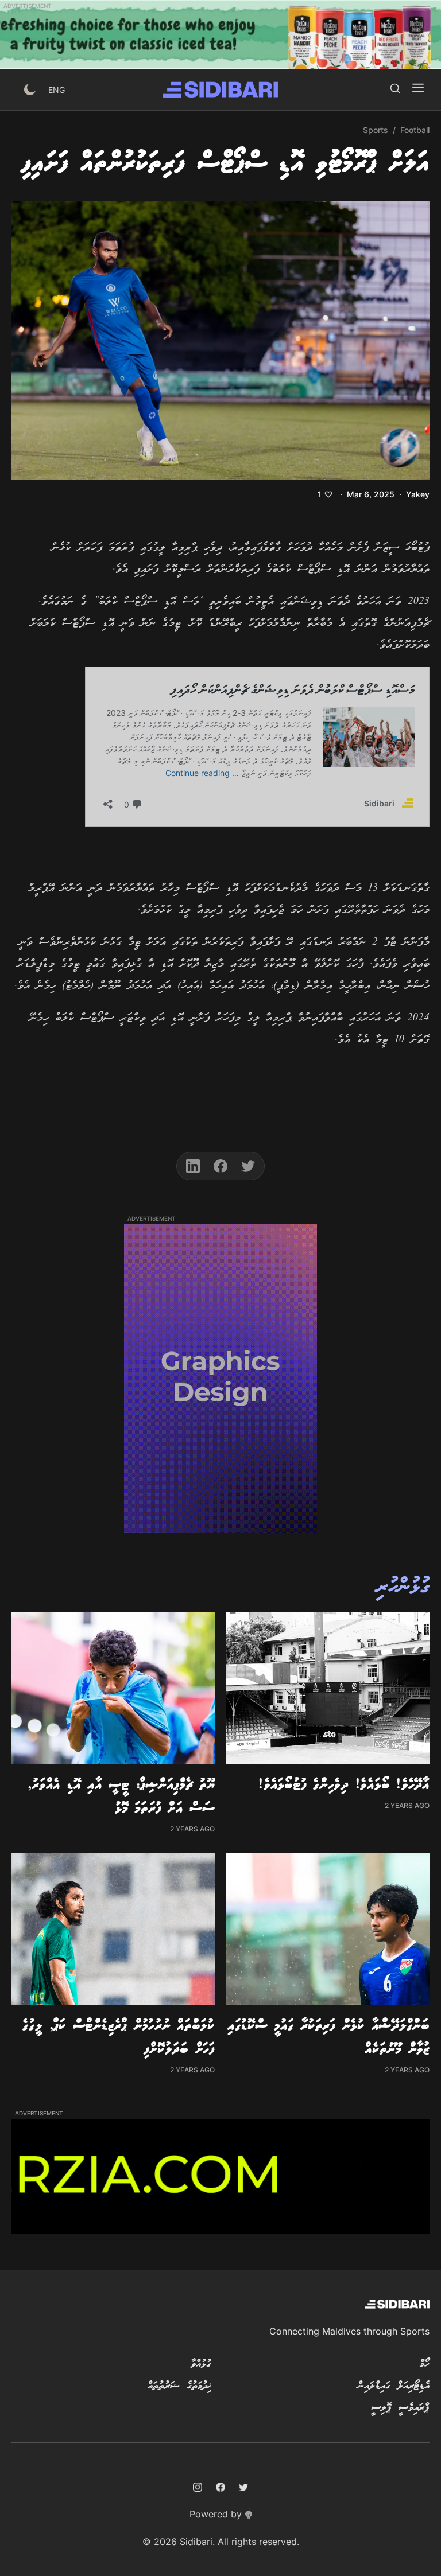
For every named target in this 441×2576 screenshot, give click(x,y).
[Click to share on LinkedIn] (193, 1166)
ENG (57, 90)
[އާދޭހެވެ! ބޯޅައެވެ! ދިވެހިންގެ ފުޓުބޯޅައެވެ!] (328, 1688)
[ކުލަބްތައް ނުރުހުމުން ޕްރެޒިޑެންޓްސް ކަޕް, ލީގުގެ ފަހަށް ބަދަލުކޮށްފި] (113, 1929)
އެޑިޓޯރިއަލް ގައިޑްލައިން (394, 2386)
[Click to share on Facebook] (220, 1166)
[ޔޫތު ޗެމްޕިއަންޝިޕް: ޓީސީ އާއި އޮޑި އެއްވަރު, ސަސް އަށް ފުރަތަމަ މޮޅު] (113, 1688)
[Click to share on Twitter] (248, 1166)
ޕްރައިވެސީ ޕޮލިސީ (400, 2408)
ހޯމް (425, 2364)
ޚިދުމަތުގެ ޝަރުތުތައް (179, 2386)
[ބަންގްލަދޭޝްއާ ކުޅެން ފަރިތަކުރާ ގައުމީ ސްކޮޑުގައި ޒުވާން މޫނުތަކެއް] (328, 1929)
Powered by (216, 2514)
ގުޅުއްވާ (201, 2364)
